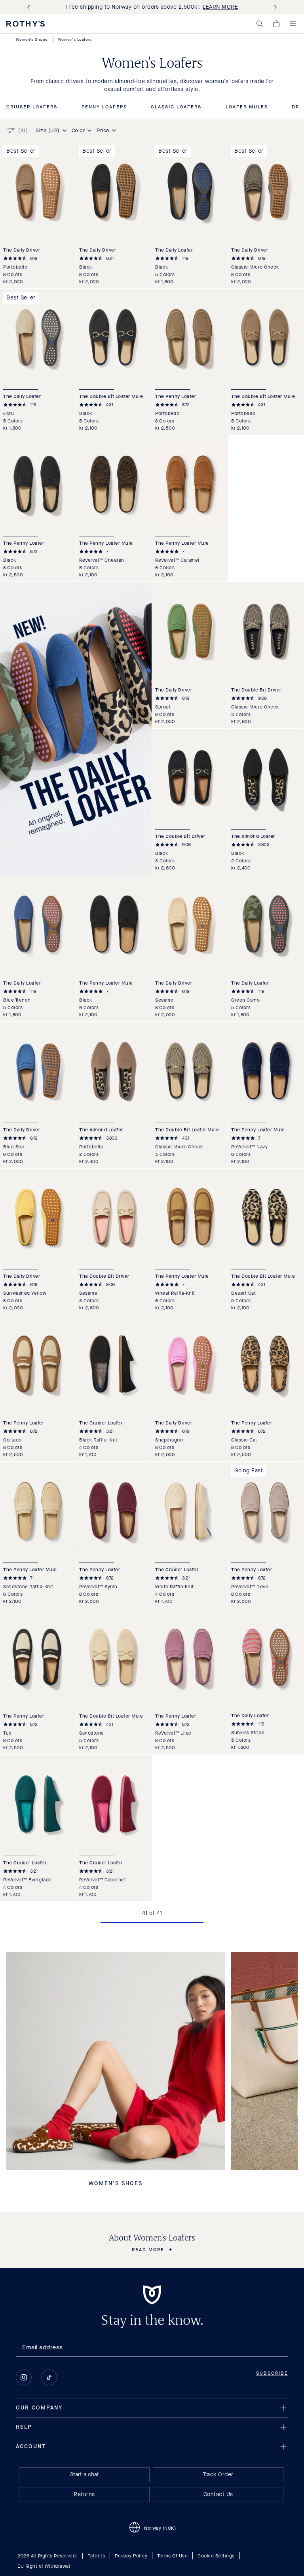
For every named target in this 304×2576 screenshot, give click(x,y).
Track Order (218, 2475)
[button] (260, 24)
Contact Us (218, 2494)
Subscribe (272, 2373)
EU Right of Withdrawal (44, 2566)
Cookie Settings (216, 2556)
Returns (84, 2494)
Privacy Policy (131, 2556)
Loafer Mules (247, 107)
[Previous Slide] (30, 7)
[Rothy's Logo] (26, 24)
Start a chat (85, 2475)
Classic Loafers (176, 107)
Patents (96, 2556)
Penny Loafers (104, 107)
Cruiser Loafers (32, 107)
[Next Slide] (274, 7)
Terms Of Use (172, 2556)
